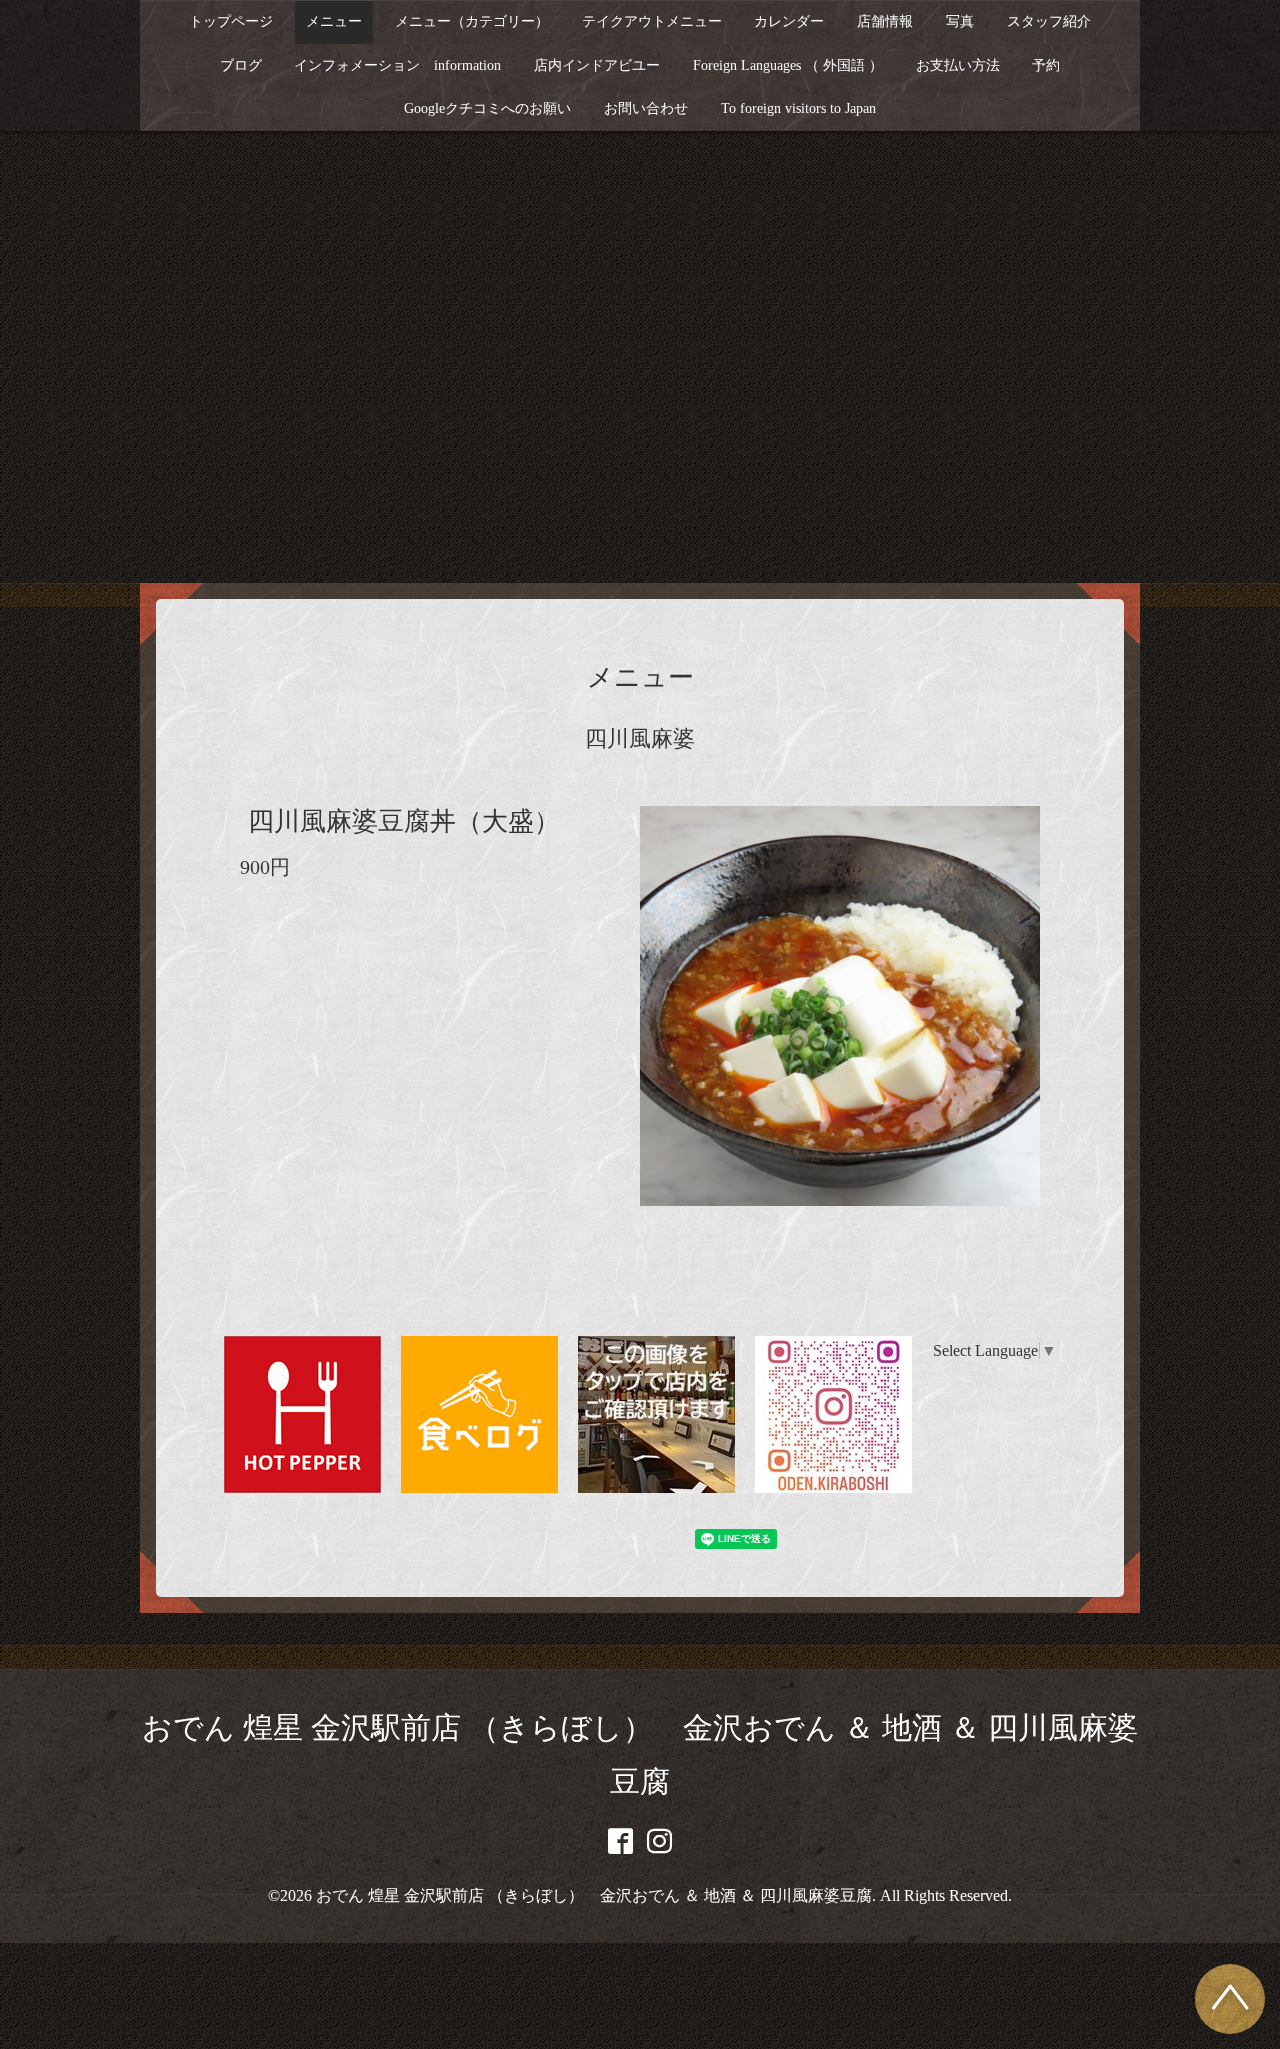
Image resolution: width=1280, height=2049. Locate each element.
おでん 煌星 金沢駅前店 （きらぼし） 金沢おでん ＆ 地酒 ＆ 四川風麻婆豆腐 (594, 1895)
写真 (960, 21)
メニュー (334, 21)
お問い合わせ (646, 108)
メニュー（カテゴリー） (472, 21)
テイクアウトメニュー (652, 21)
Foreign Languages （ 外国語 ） (788, 65)
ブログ (241, 65)
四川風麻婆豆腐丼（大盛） (404, 821)
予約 (1046, 65)
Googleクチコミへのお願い (487, 108)
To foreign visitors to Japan (798, 108)
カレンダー (789, 21)
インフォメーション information (397, 65)
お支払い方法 (958, 65)
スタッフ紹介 (1049, 21)
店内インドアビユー (597, 65)
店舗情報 (885, 21)
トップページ (231, 21)
